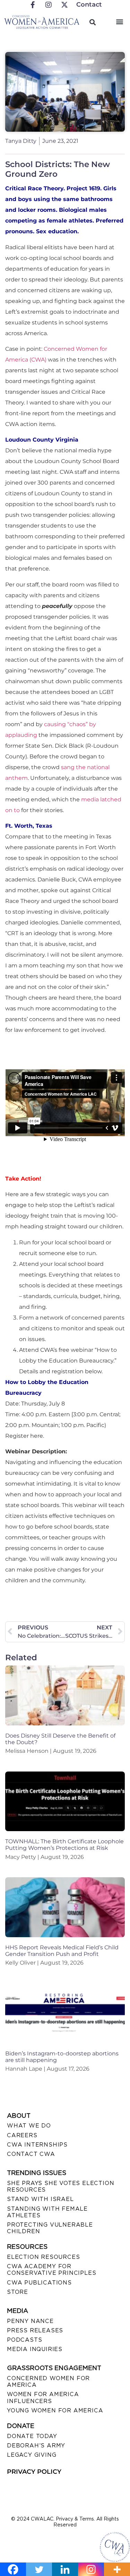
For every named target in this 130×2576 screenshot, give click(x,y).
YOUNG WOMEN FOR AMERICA (55, 2410)
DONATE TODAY (32, 2436)
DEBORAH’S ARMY (36, 2446)
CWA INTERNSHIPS (37, 2145)
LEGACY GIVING (32, 2455)
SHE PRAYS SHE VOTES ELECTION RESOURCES (60, 2186)
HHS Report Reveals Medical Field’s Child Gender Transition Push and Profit (62, 1951)
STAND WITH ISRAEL (40, 2199)
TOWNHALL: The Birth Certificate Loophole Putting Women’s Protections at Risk (64, 1845)
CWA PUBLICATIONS (39, 2283)
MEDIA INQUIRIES (35, 2349)
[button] (119, 21)
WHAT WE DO (29, 2126)
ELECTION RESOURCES (43, 2257)
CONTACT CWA (31, 2154)
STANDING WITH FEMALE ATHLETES (47, 2212)
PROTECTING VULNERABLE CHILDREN (50, 2228)
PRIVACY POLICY (34, 2472)
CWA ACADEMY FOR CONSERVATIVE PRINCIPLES (51, 2270)
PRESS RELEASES (35, 2330)
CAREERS (22, 2135)
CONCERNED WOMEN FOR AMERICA (48, 2382)
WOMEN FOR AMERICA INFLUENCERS (43, 2397)
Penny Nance (30, 2321)
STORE (18, 2292)
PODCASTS (24, 2340)
